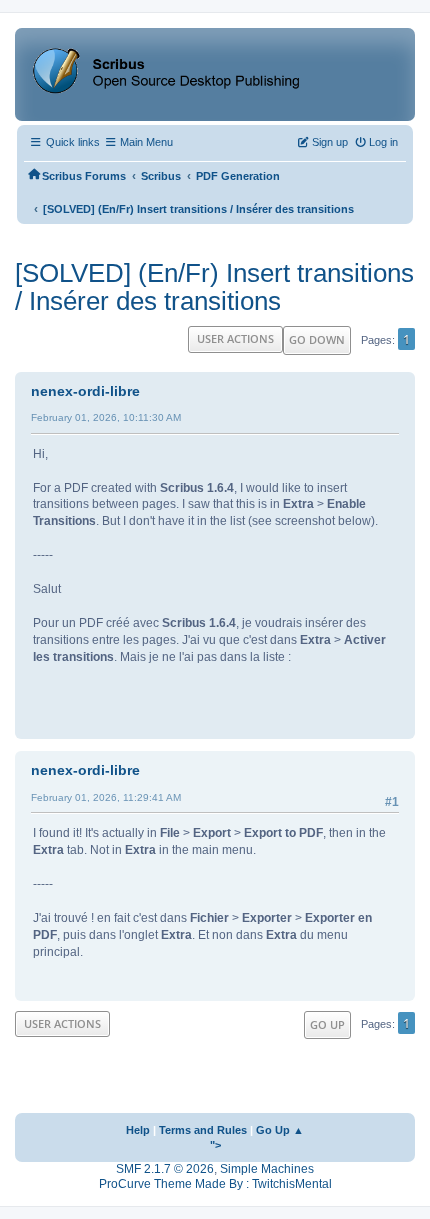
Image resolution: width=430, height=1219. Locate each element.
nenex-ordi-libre (85, 391)
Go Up (327, 1024)
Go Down (317, 339)
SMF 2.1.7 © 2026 (165, 1169)
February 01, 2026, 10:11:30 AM (106, 417)
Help (138, 1130)
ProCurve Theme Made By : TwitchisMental (215, 1184)
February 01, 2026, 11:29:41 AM (106, 797)
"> (215, 1145)
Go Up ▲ (280, 1130)
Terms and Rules (203, 1130)
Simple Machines (267, 1169)
